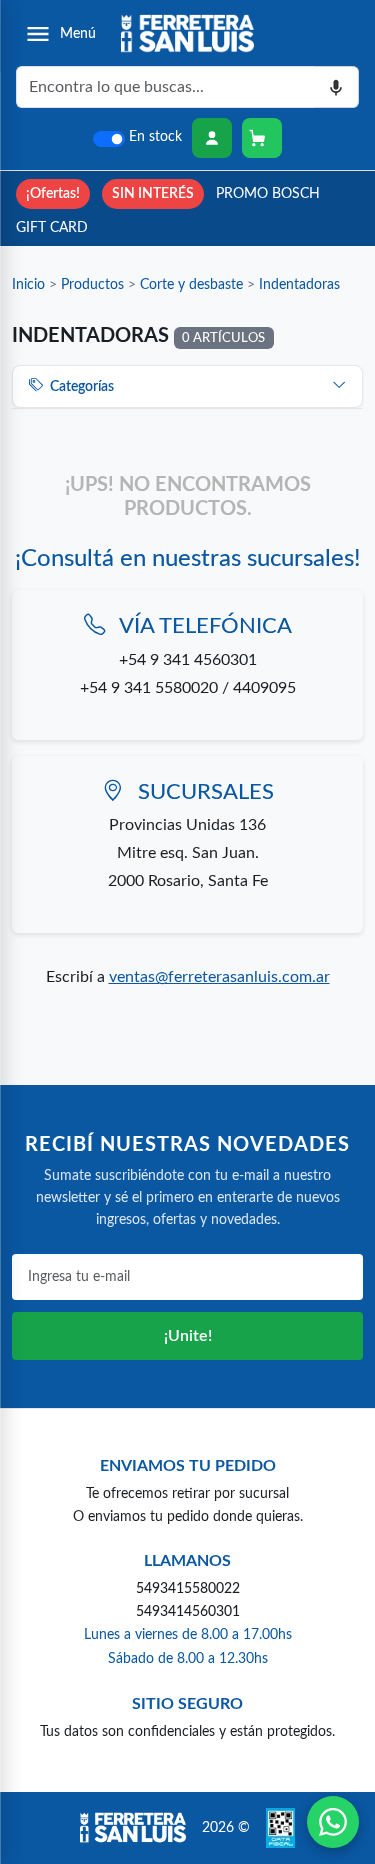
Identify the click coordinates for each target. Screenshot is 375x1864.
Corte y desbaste (191, 284)
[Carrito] (262, 138)
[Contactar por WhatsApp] (333, 1822)
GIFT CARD (52, 227)
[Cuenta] (212, 138)
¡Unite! (188, 1336)
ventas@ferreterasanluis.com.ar (219, 977)
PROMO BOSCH (268, 193)
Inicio (28, 284)
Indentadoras (299, 284)
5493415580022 (188, 1588)
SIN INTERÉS (153, 193)
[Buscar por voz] (336, 87)
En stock (155, 137)
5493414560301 (188, 1611)
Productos (92, 284)
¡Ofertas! (53, 193)
